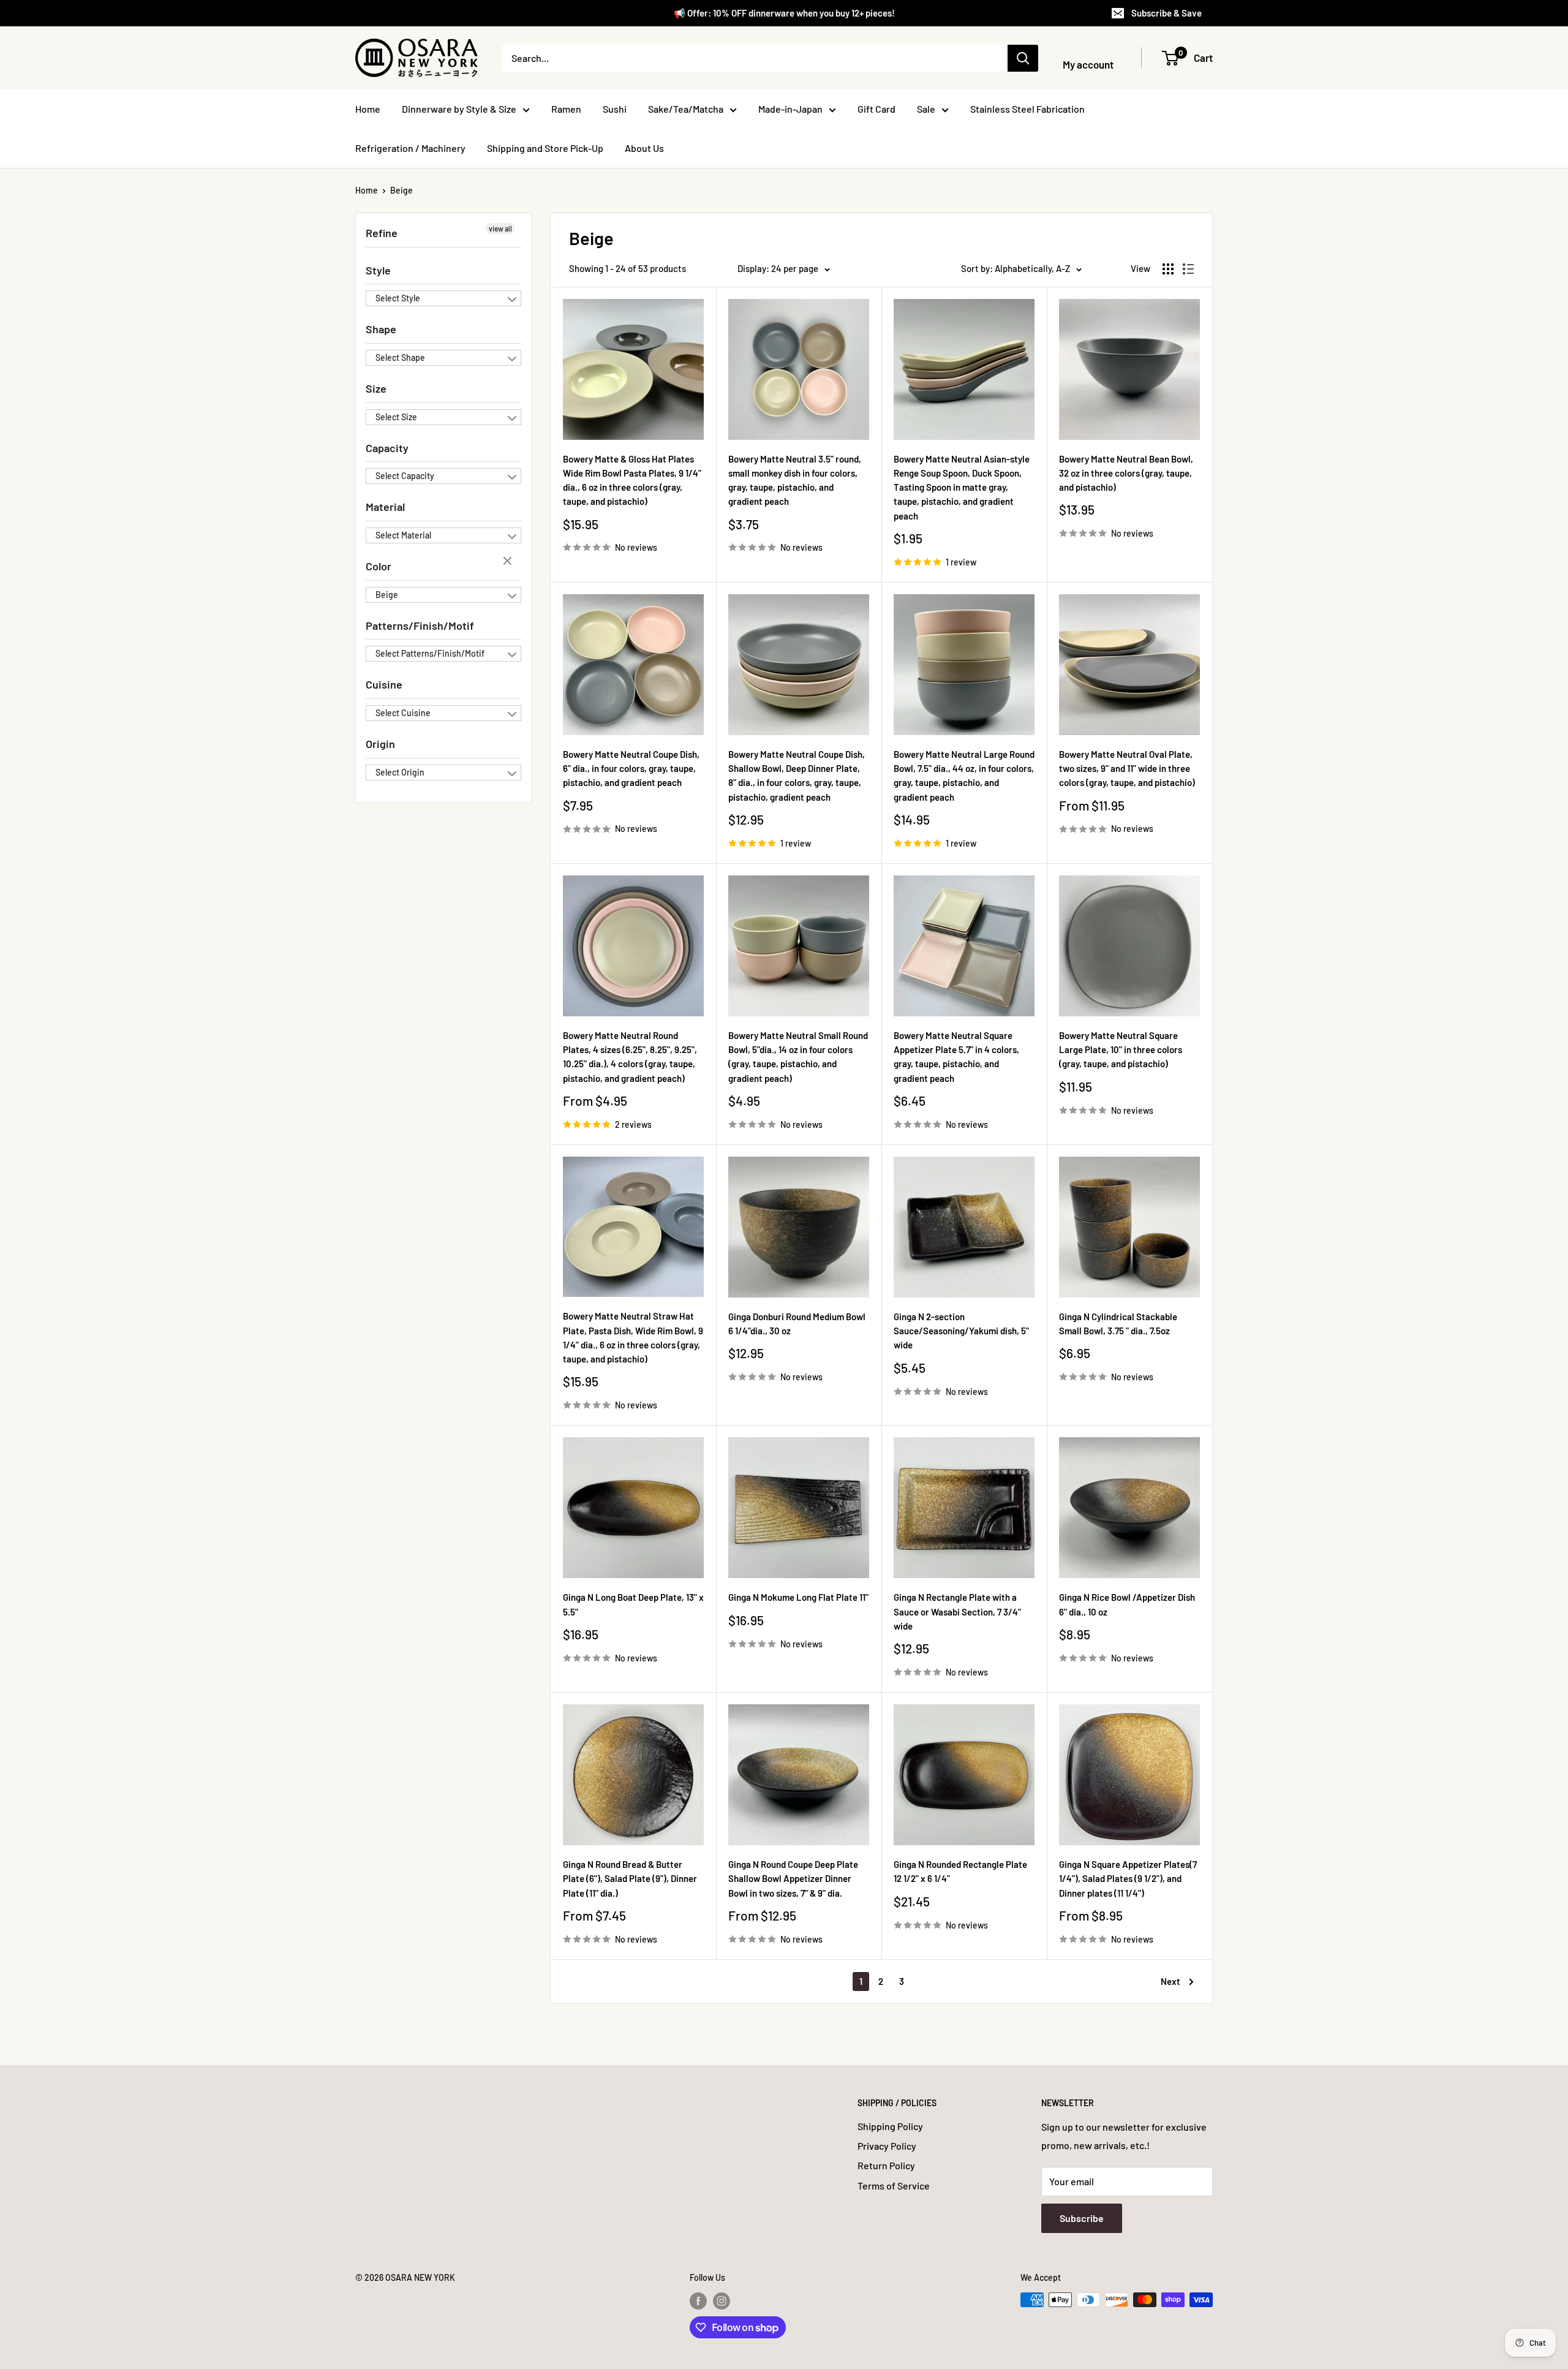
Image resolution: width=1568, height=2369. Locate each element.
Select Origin (400, 772)
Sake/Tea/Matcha (686, 109)
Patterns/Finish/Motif (420, 625)
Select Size (396, 417)
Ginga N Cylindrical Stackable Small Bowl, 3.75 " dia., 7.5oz (1118, 1324)
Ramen (566, 109)
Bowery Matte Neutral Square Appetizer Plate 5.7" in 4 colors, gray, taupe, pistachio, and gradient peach (956, 1057)
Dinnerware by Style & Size (459, 109)
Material (385, 507)
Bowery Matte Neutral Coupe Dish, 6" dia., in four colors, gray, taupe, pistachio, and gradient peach (631, 769)
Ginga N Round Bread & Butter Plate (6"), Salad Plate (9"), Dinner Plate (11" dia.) (630, 1879)
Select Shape (400, 357)
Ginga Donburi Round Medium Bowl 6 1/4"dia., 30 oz (797, 1324)
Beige (401, 190)
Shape (381, 329)
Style (378, 270)
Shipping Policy (890, 2126)
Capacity (387, 448)
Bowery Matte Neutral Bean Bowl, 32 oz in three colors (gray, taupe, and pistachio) (1126, 473)
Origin (380, 744)
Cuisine (384, 684)
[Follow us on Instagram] (722, 2301)
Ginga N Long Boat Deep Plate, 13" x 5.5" (633, 1604)
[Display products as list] (1188, 269)
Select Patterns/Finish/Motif (430, 653)
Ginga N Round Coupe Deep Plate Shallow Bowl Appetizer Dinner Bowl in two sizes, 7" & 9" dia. (793, 1879)
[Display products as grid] (1168, 269)
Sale (926, 109)
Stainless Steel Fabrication (1027, 109)
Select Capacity (405, 476)
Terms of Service (894, 2186)
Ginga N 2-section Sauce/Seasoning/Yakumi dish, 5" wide (961, 1331)
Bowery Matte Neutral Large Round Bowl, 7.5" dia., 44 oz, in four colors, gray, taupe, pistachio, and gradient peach (964, 776)
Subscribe (1082, 2218)
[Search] (1023, 58)
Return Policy (886, 2165)
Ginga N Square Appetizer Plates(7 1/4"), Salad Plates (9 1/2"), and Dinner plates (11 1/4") (1128, 1879)
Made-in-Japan (790, 109)
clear (509, 562)
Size (376, 388)
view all (500, 229)
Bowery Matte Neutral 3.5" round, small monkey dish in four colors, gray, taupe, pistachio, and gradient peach (795, 480)
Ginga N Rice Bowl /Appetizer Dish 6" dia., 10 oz (1127, 1604)
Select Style (398, 298)
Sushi (615, 109)
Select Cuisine (403, 713)
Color (379, 566)
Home (368, 109)
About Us (644, 148)
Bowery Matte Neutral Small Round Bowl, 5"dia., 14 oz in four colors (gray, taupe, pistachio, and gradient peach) (798, 1057)
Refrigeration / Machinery (410, 148)
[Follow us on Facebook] (698, 2301)
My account (1088, 64)
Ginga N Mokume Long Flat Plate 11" (798, 1597)
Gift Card (876, 109)
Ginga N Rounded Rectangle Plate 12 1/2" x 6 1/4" (960, 1871)
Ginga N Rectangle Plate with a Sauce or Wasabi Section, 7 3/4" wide (957, 1611)
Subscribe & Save (1167, 13)
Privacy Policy (887, 2146)
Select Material (403, 535)
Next (1170, 1981)
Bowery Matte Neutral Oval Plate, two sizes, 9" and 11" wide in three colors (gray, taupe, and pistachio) (1127, 769)
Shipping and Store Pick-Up (545, 148)
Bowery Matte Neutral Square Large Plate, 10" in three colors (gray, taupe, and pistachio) (1121, 1050)
